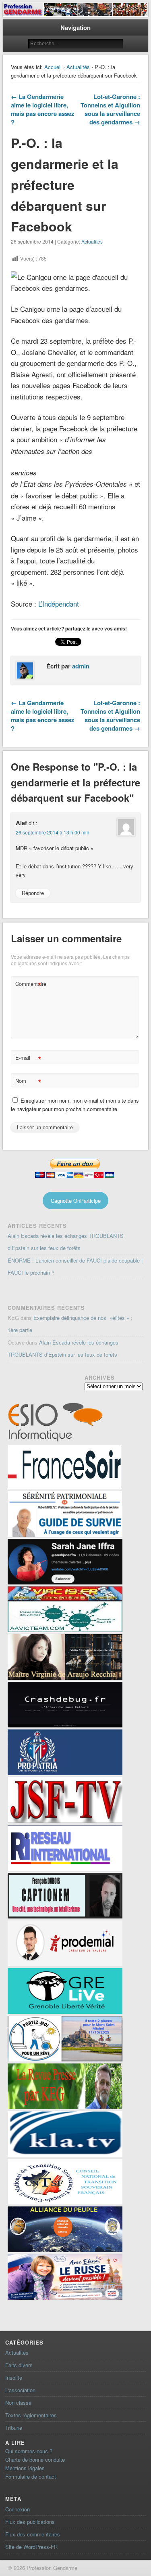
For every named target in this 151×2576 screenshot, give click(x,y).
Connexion (18, 2509)
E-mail (28, 1059)
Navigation (75, 27)
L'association (20, 2390)
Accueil (53, 67)
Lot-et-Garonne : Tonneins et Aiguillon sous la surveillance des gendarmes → (110, 109)
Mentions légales (25, 2468)
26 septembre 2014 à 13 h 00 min (53, 832)
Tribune (14, 2428)
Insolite (14, 2377)
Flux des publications (30, 2522)
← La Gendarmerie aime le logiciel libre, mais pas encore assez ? (43, 109)
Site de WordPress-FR (31, 2547)
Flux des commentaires (33, 2534)
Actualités (78, 67)
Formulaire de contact (31, 2476)
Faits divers (19, 2365)
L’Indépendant (59, 604)
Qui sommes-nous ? (29, 2451)
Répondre (33, 893)
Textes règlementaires (31, 2415)
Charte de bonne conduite (35, 2459)
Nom (28, 1082)
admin (81, 666)
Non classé (18, 2403)
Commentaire (29, 985)
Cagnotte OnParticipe (76, 1201)
